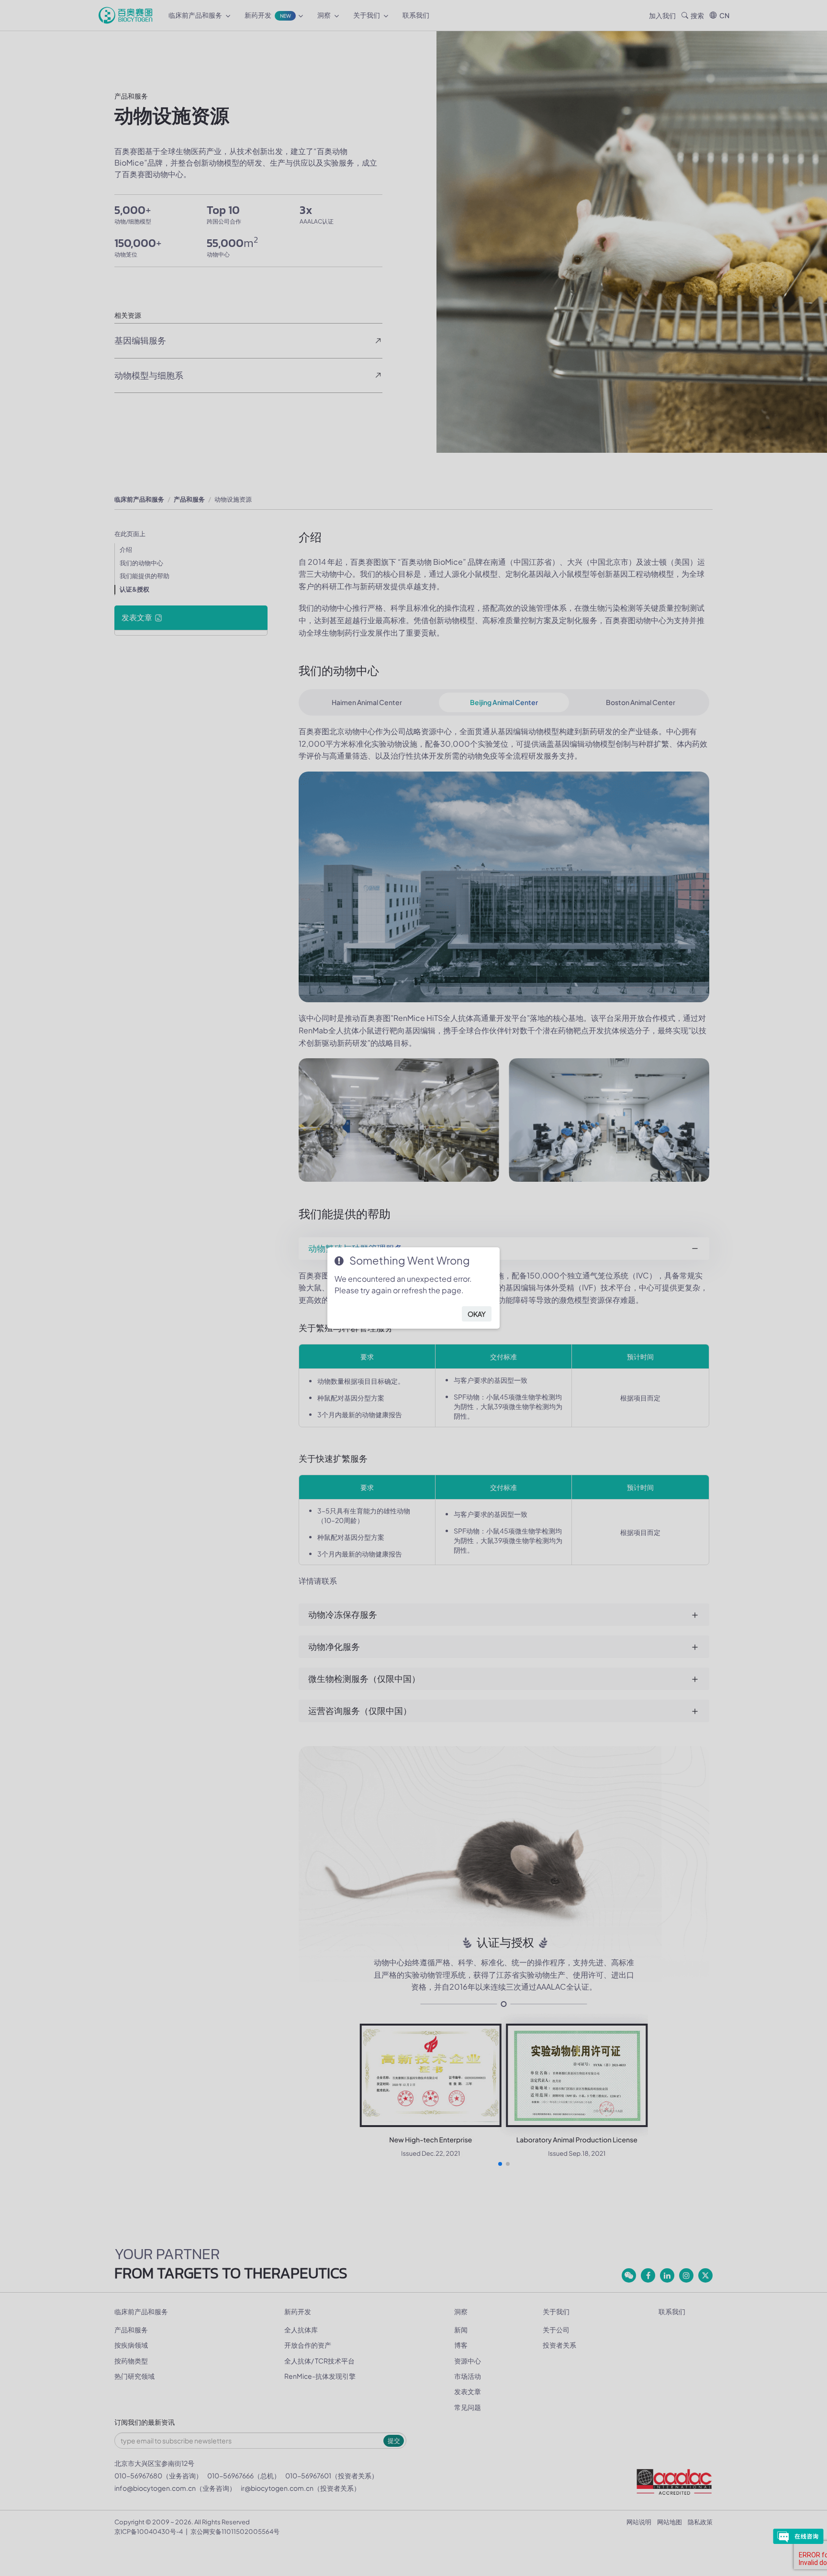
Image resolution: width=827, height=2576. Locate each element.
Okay (477, 1314)
